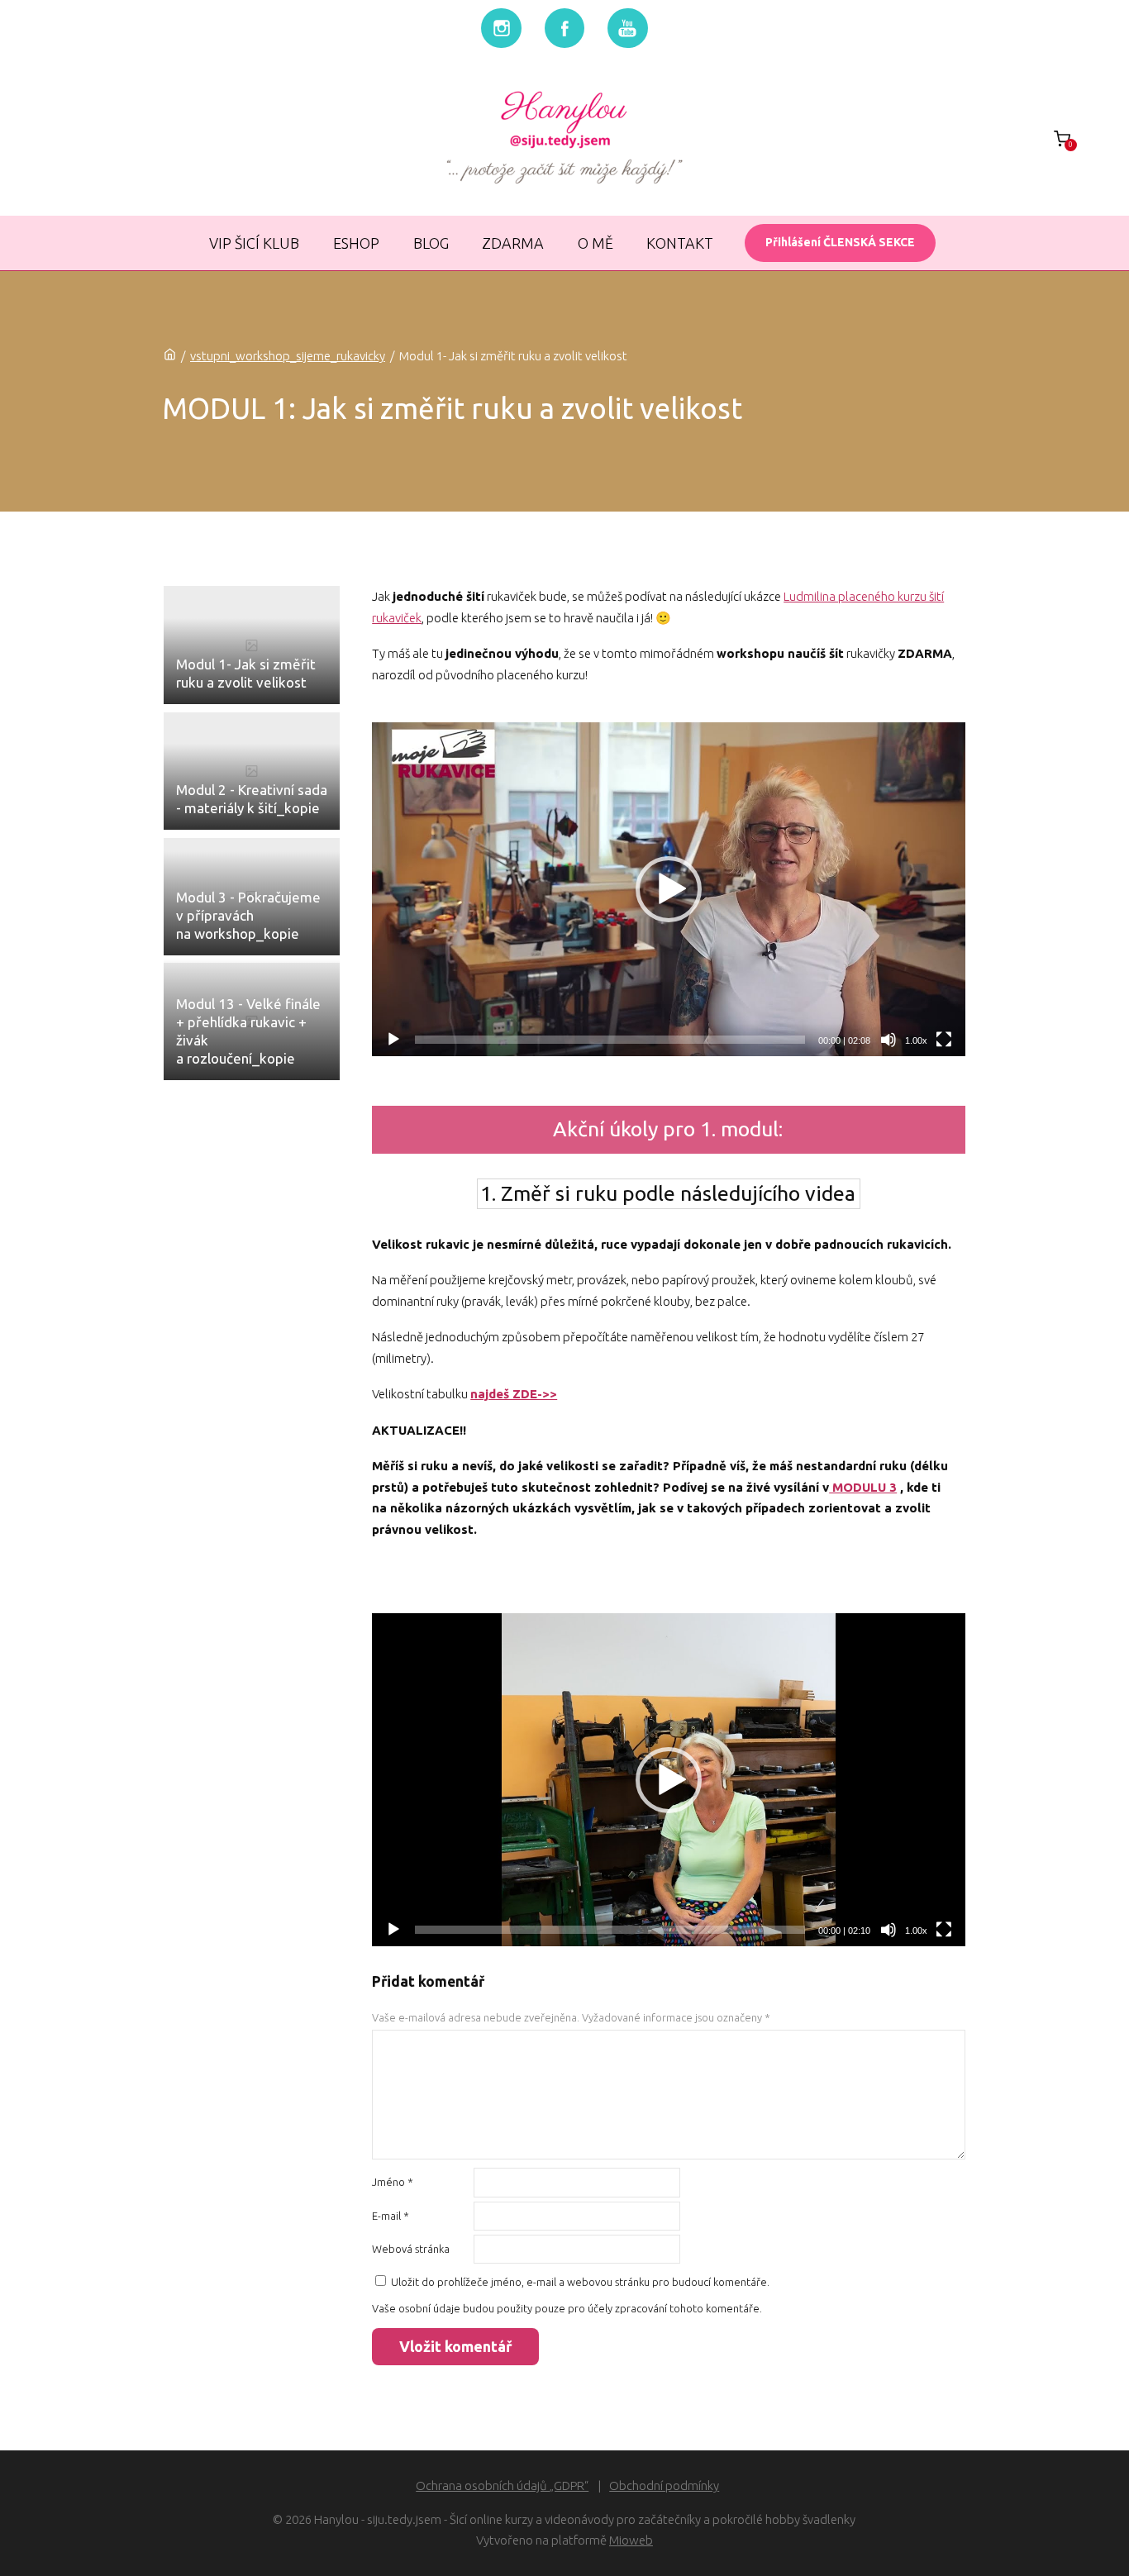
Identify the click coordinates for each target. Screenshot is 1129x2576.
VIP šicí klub (254, 243)
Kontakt (680, 243)
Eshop (356, 243)
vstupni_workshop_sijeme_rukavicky (288, 356)
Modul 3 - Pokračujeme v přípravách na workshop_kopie (248, 915)
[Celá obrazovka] (944, 1040)
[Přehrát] (393, 1040)
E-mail (391, 2216)
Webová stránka (411, 2249)
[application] (669, 889)
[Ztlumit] (888, 1040)
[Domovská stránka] (170, 356)
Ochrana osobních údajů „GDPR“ (502, 2486)
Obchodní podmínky (664, 2486)
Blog (431, 243)
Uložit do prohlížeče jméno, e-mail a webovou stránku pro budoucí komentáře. (580, 2282)
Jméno (393, 2182)
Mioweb (631, 2540)
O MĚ (595, 243)
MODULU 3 (863, 1487)
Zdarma (513, 243)
